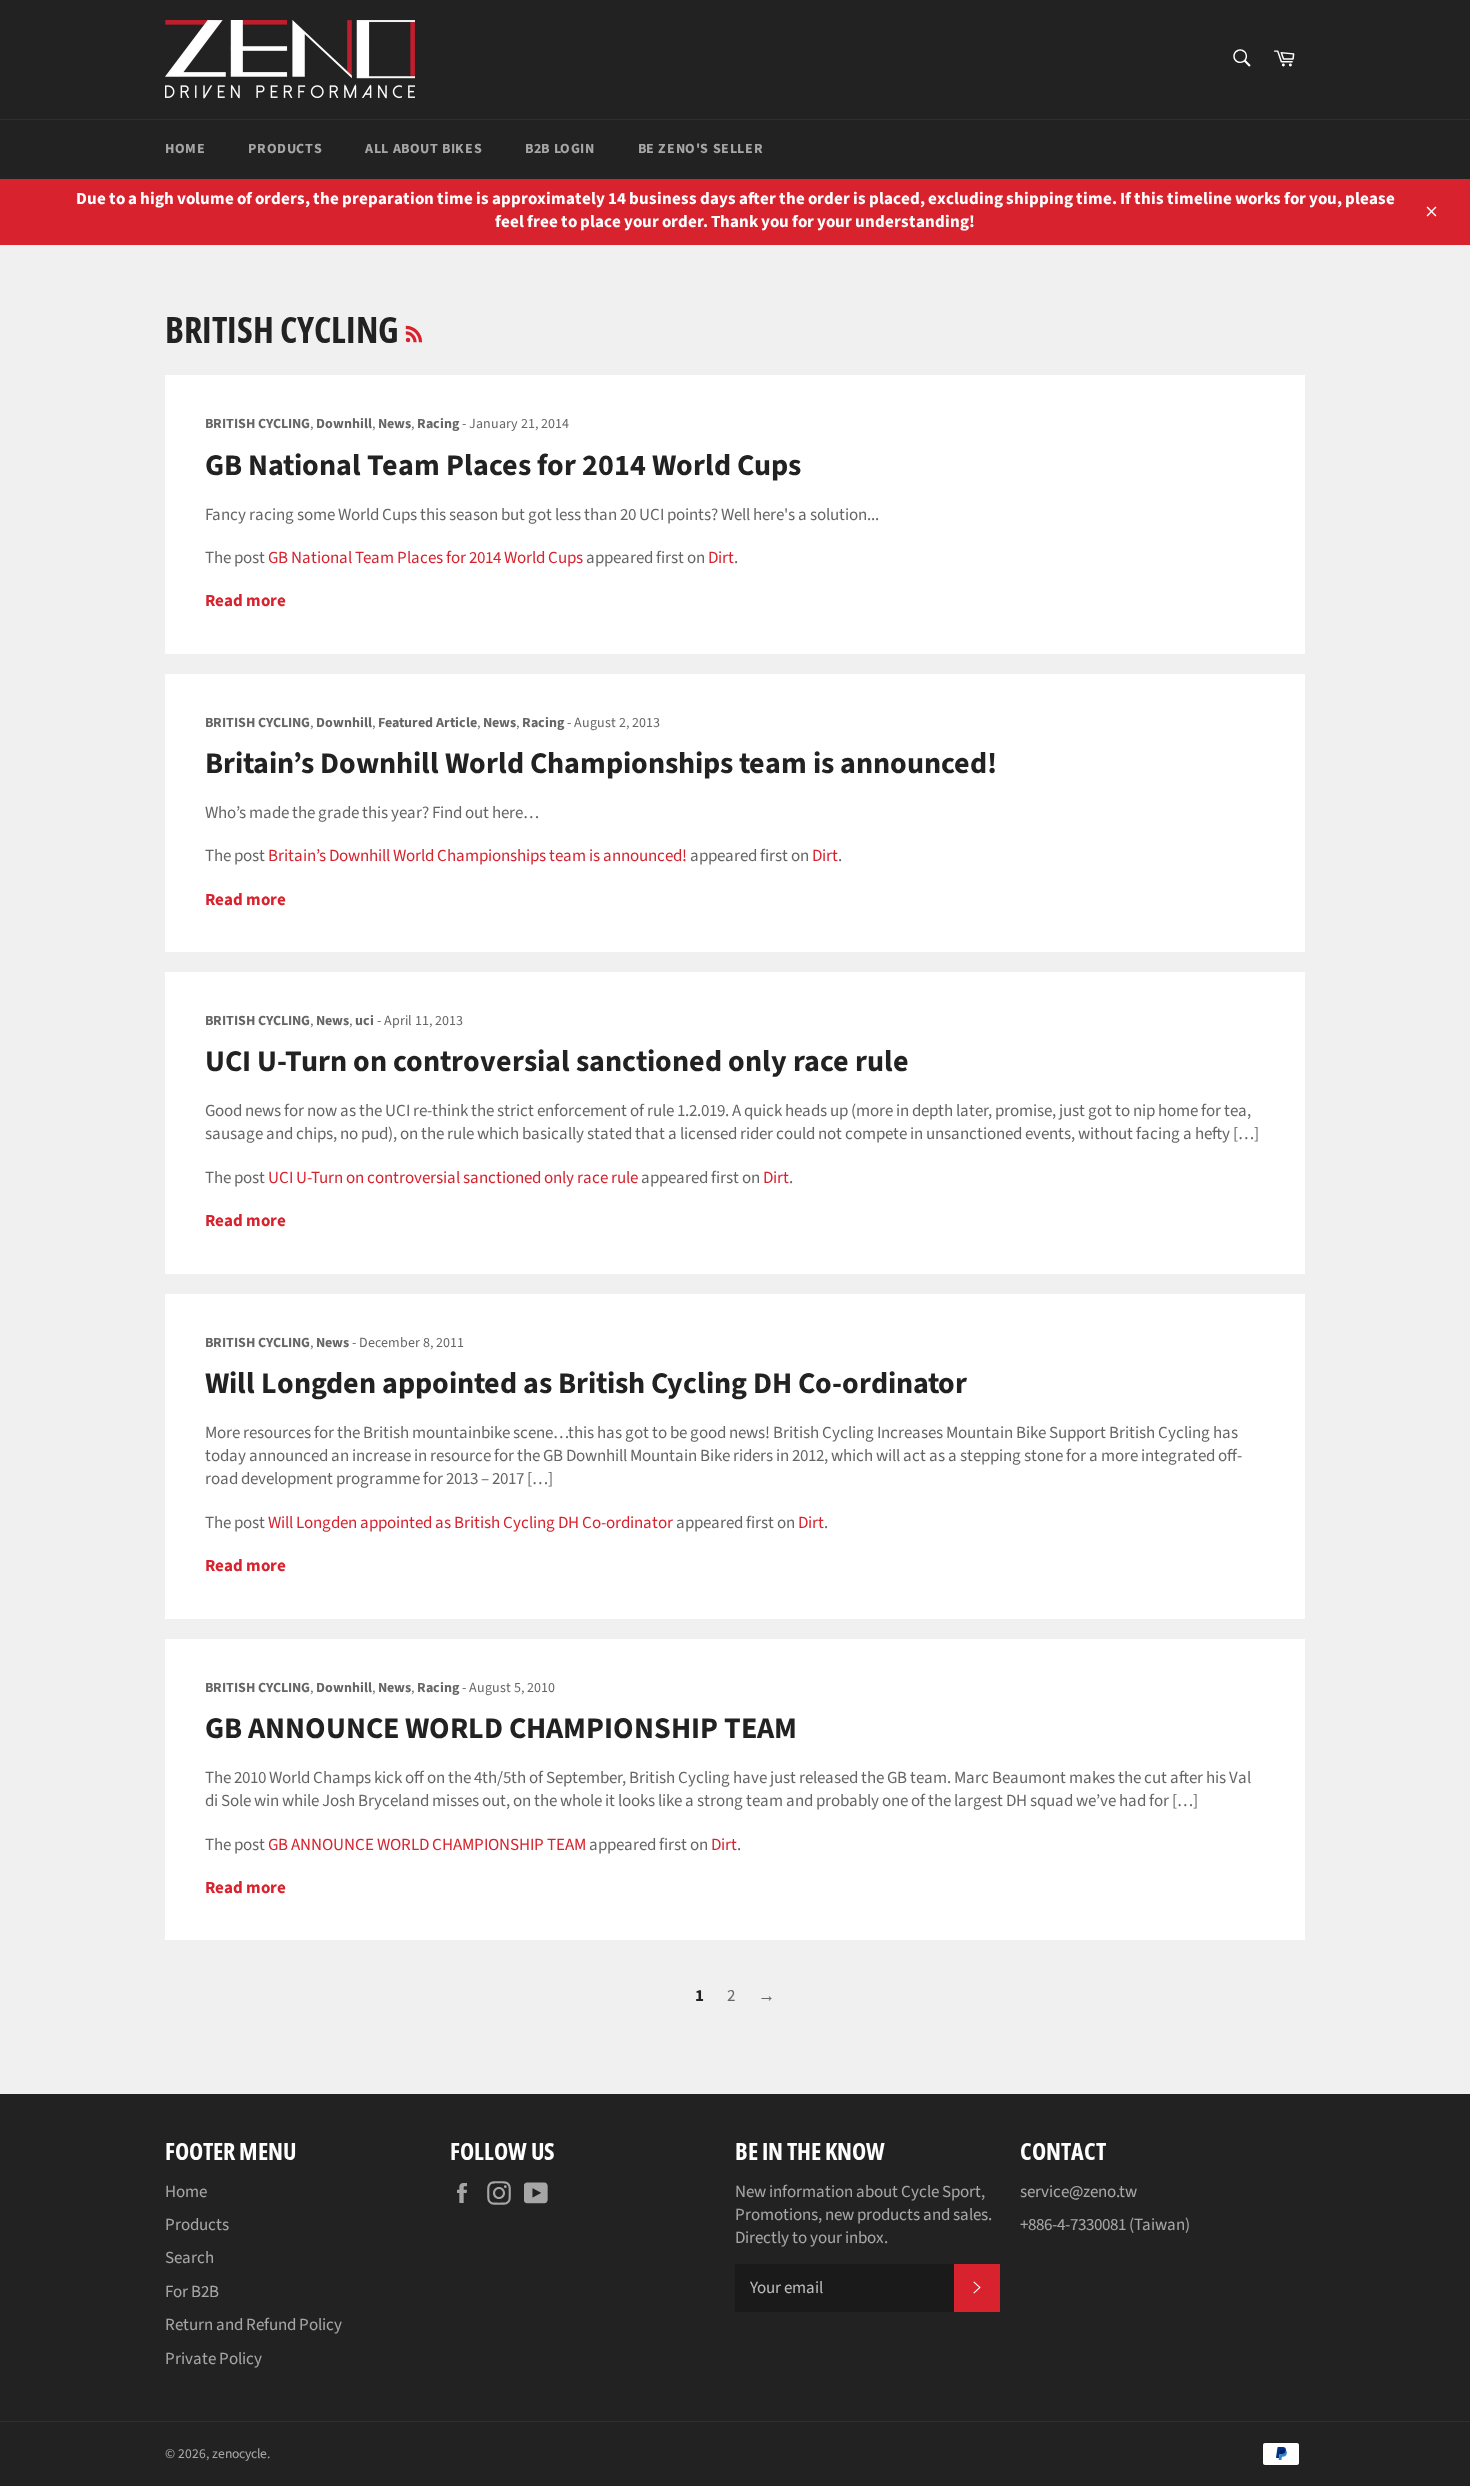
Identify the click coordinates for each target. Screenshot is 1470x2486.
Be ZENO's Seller (701, 149)
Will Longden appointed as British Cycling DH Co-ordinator (586, 1383)
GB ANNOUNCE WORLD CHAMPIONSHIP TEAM (501, 1728)
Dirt (721, 558)
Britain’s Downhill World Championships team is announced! (601, 763)
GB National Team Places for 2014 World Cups (503, 465)
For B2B (192, 2292)
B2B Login (559, 149)
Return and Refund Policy (253, 2325)
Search (189, 2258)
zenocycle (239, 2453)
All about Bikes (423, 149)
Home (185, 149)
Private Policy (213, 2359)
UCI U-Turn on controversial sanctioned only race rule (557, 1061)
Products (285, 149)
